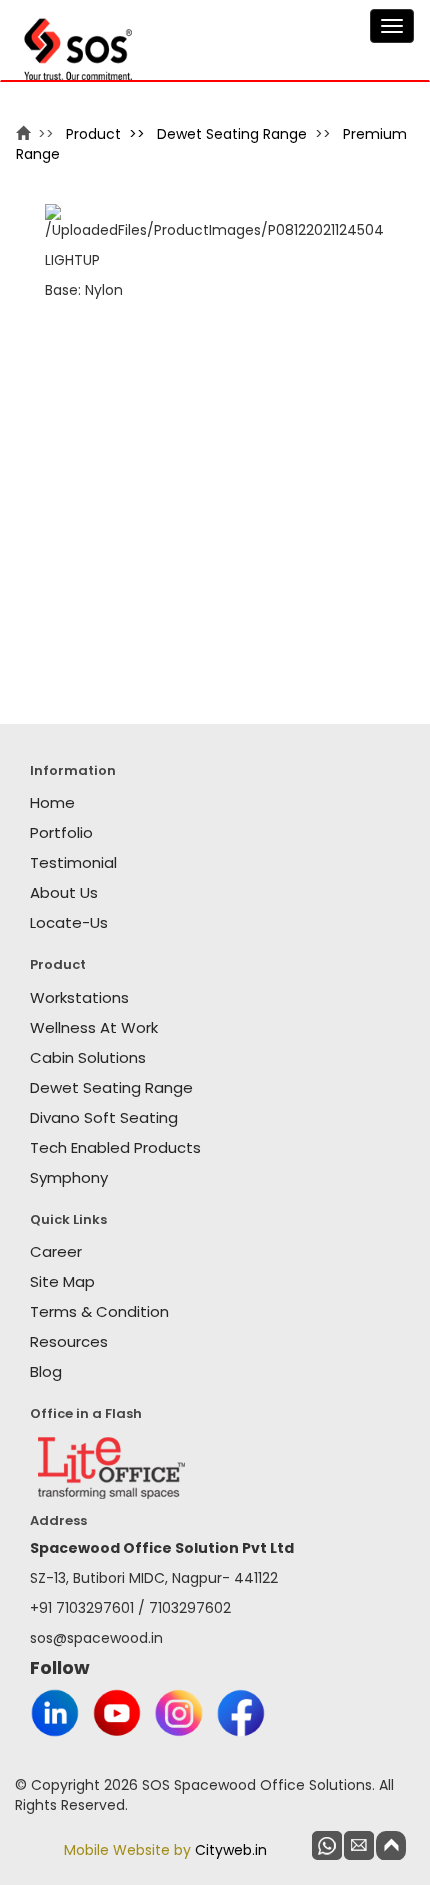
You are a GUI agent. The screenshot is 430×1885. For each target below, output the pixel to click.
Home (52, 802)
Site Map (62, 1281)
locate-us (69, 922)
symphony (69, 1177)
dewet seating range (232, 134)
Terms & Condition (99, 1311)
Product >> (109, 134)
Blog (46, 1371)
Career (56, 1251)
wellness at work (94, 1027)
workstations (79, 997)
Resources (69, 1341)
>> (46, 134)
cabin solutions (88, 1057)
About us (64, 892)
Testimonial (73, 862)
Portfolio (61, 832)
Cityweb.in (231, 1850)
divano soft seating (104, 1117)
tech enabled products (115, 1147)
